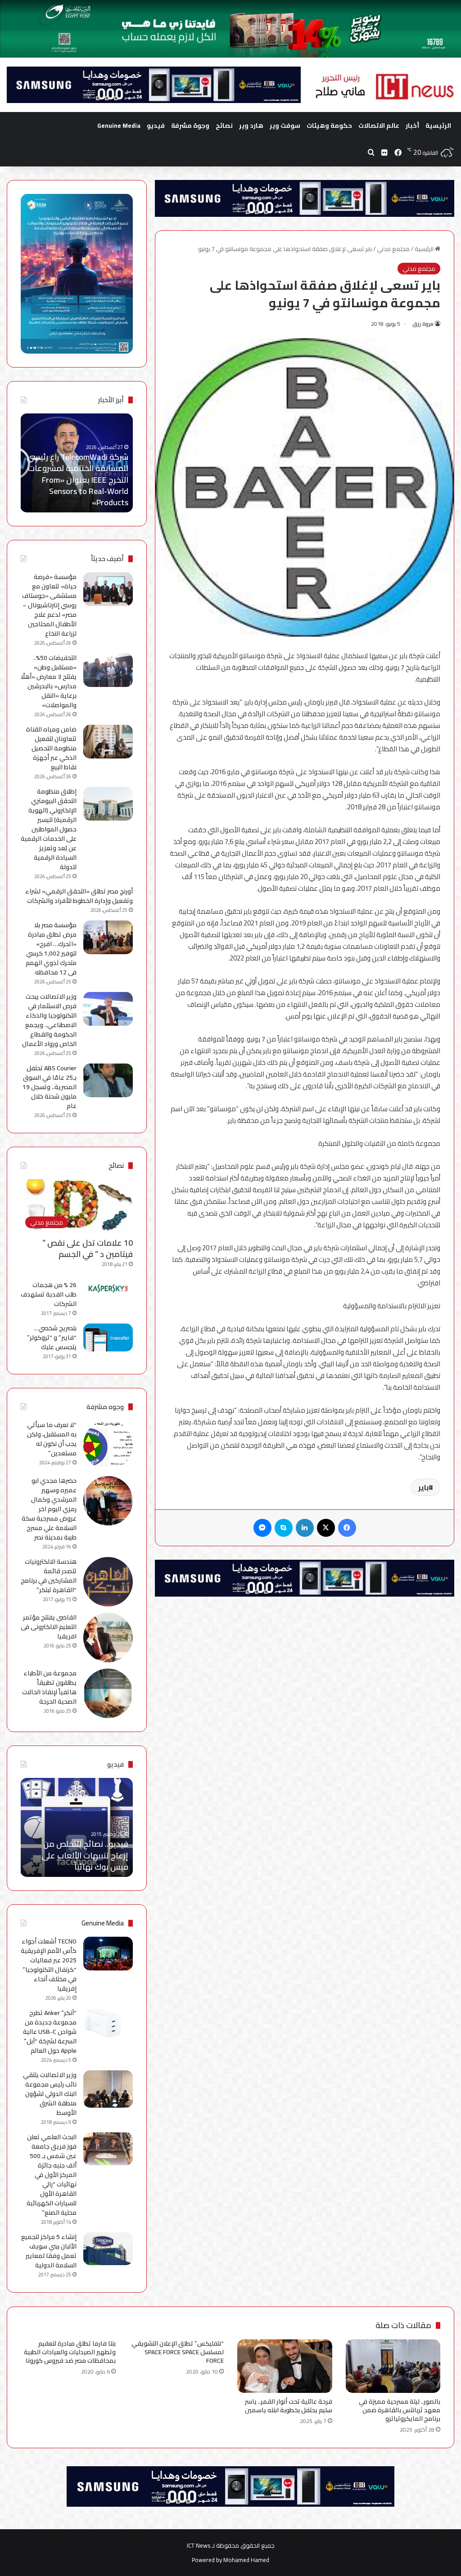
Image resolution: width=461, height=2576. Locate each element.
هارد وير (251, 126)
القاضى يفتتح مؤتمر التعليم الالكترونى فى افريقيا (49, 1627)
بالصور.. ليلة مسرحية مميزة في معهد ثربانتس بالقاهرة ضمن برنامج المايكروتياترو (400, 2410)
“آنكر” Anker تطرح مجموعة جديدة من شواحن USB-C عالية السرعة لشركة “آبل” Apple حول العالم (50, 2032)
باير (423, 1487)
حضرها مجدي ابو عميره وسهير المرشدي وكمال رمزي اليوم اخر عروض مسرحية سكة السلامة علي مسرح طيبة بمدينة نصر (49, 1509)
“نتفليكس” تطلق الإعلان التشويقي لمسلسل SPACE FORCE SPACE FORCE (178, 2352)
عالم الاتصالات (379, 126)
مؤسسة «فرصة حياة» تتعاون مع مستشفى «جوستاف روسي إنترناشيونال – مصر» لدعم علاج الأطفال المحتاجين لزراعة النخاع (49, 605)
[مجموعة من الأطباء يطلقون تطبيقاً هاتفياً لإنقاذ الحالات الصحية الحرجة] (108, 1693)
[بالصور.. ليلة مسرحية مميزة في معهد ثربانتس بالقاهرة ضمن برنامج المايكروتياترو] (393, 2366)
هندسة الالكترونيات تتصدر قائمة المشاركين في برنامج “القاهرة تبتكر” (49, 1576)
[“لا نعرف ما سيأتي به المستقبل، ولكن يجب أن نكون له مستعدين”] (108, 1445)
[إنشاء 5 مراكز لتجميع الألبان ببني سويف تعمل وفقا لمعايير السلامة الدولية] (108, 2249)
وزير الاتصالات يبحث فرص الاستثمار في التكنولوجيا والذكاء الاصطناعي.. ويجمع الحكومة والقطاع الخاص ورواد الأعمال (49, 1020)
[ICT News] (384, 87)
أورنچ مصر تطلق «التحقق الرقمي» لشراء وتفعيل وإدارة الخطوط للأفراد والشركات (79, 896)
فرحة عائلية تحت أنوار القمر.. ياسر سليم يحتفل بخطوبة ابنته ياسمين (289, 2406)
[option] (76, 463)
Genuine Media (119, 126)
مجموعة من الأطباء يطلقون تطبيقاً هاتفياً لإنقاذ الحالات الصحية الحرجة (49, 1687)
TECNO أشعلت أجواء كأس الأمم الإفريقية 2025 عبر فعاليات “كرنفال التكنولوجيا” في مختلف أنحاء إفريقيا (49, 1965)
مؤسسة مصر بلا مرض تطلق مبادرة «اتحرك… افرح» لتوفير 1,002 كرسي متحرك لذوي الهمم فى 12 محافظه (51, 949)
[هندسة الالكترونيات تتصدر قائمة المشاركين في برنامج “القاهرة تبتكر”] (108, 1582)
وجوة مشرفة (190, 126)
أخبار (412, 126)
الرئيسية (438, 126)
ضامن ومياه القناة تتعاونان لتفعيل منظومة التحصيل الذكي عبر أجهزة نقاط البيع (51, 748)
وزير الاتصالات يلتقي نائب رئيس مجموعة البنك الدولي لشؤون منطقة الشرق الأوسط (50, 2094)
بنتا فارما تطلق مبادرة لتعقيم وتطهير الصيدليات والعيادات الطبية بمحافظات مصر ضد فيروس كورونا (70, 2352)
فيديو (156, 126)
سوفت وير (285, 126)
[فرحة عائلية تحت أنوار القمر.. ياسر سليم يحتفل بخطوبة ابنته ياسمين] (285, 2366)
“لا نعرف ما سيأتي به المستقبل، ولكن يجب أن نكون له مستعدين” (52, 1439)
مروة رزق (423, 324)
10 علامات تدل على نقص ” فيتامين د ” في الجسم (88, 1248)
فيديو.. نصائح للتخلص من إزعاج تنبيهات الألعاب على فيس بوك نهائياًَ (85, 1855)
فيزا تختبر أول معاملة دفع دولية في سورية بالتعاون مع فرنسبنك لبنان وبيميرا (79, 491)
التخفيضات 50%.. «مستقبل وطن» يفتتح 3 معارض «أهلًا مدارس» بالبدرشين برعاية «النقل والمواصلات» (49, 681)
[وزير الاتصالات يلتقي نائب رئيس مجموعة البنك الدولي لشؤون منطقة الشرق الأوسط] (108, 2089)
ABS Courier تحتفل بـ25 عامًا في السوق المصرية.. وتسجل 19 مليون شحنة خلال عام (50, 1087)
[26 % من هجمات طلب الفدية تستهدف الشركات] (108, 1288)
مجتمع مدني (393, 249)
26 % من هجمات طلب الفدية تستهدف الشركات (49, 1294)
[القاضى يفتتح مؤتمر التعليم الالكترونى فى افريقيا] (108, 1638)
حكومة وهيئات (329, 126)
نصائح (224, 126)
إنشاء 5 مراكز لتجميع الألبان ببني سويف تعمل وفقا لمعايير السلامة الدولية (49, 2251)
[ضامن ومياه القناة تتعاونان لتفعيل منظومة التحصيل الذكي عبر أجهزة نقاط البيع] (108, 742)
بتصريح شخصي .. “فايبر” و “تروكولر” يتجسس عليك (52, 1337)
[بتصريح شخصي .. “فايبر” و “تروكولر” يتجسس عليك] (108, 1337)
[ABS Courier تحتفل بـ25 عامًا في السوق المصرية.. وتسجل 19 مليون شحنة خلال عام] (108, 1080)
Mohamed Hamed (246, 2560)
